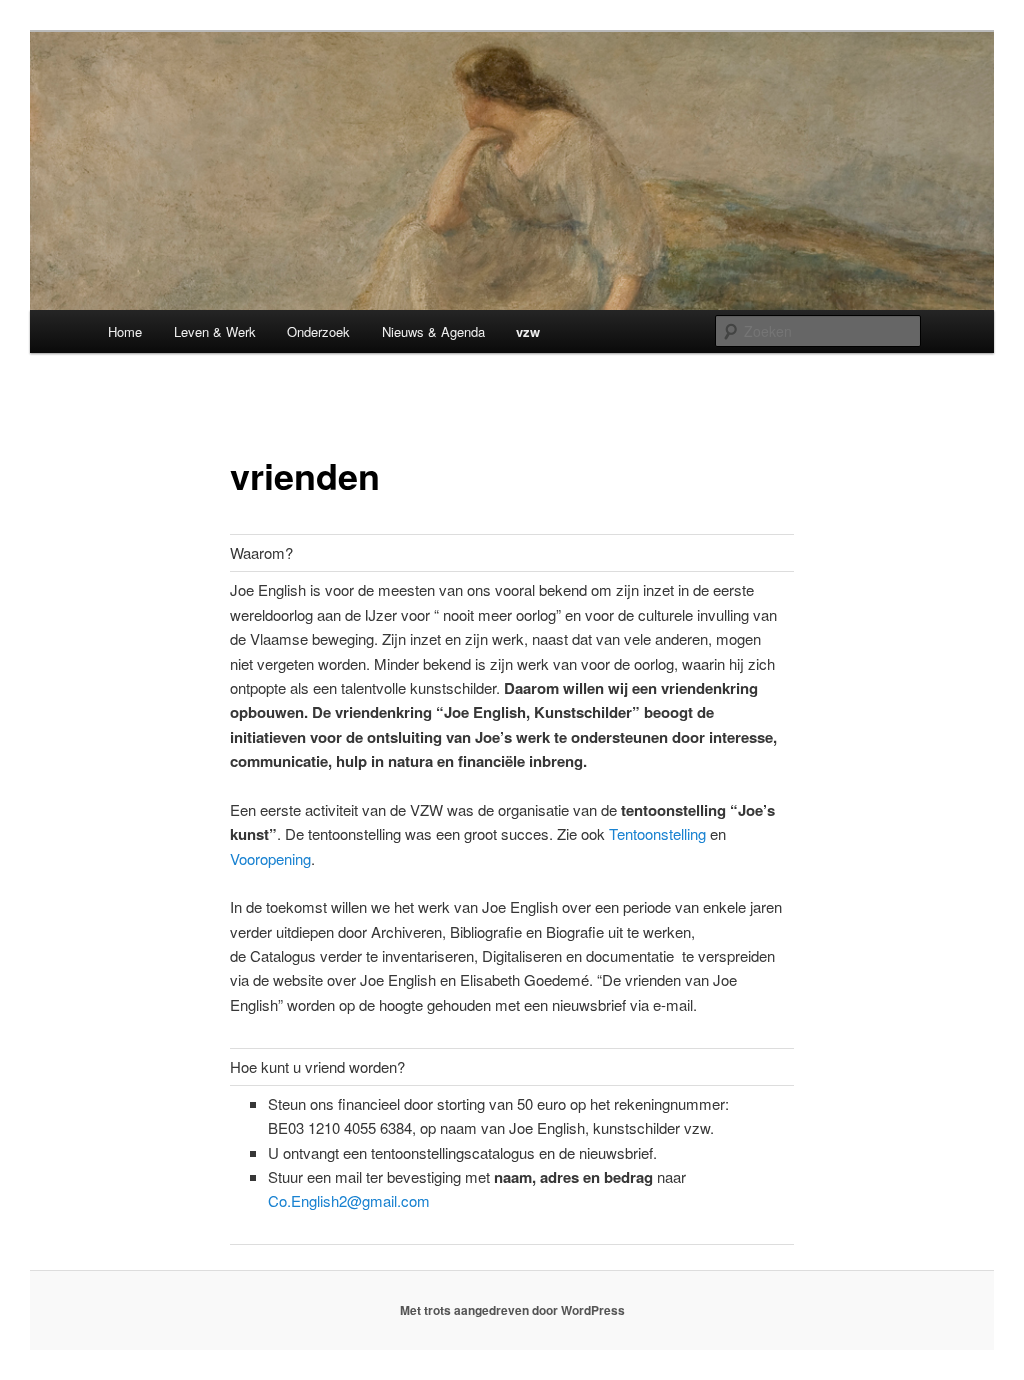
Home (125, 331)
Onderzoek (318, 331)
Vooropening (270, 858)
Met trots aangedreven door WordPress (512, 1310)
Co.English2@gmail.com (349, 1200)
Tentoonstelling (657, 833)
